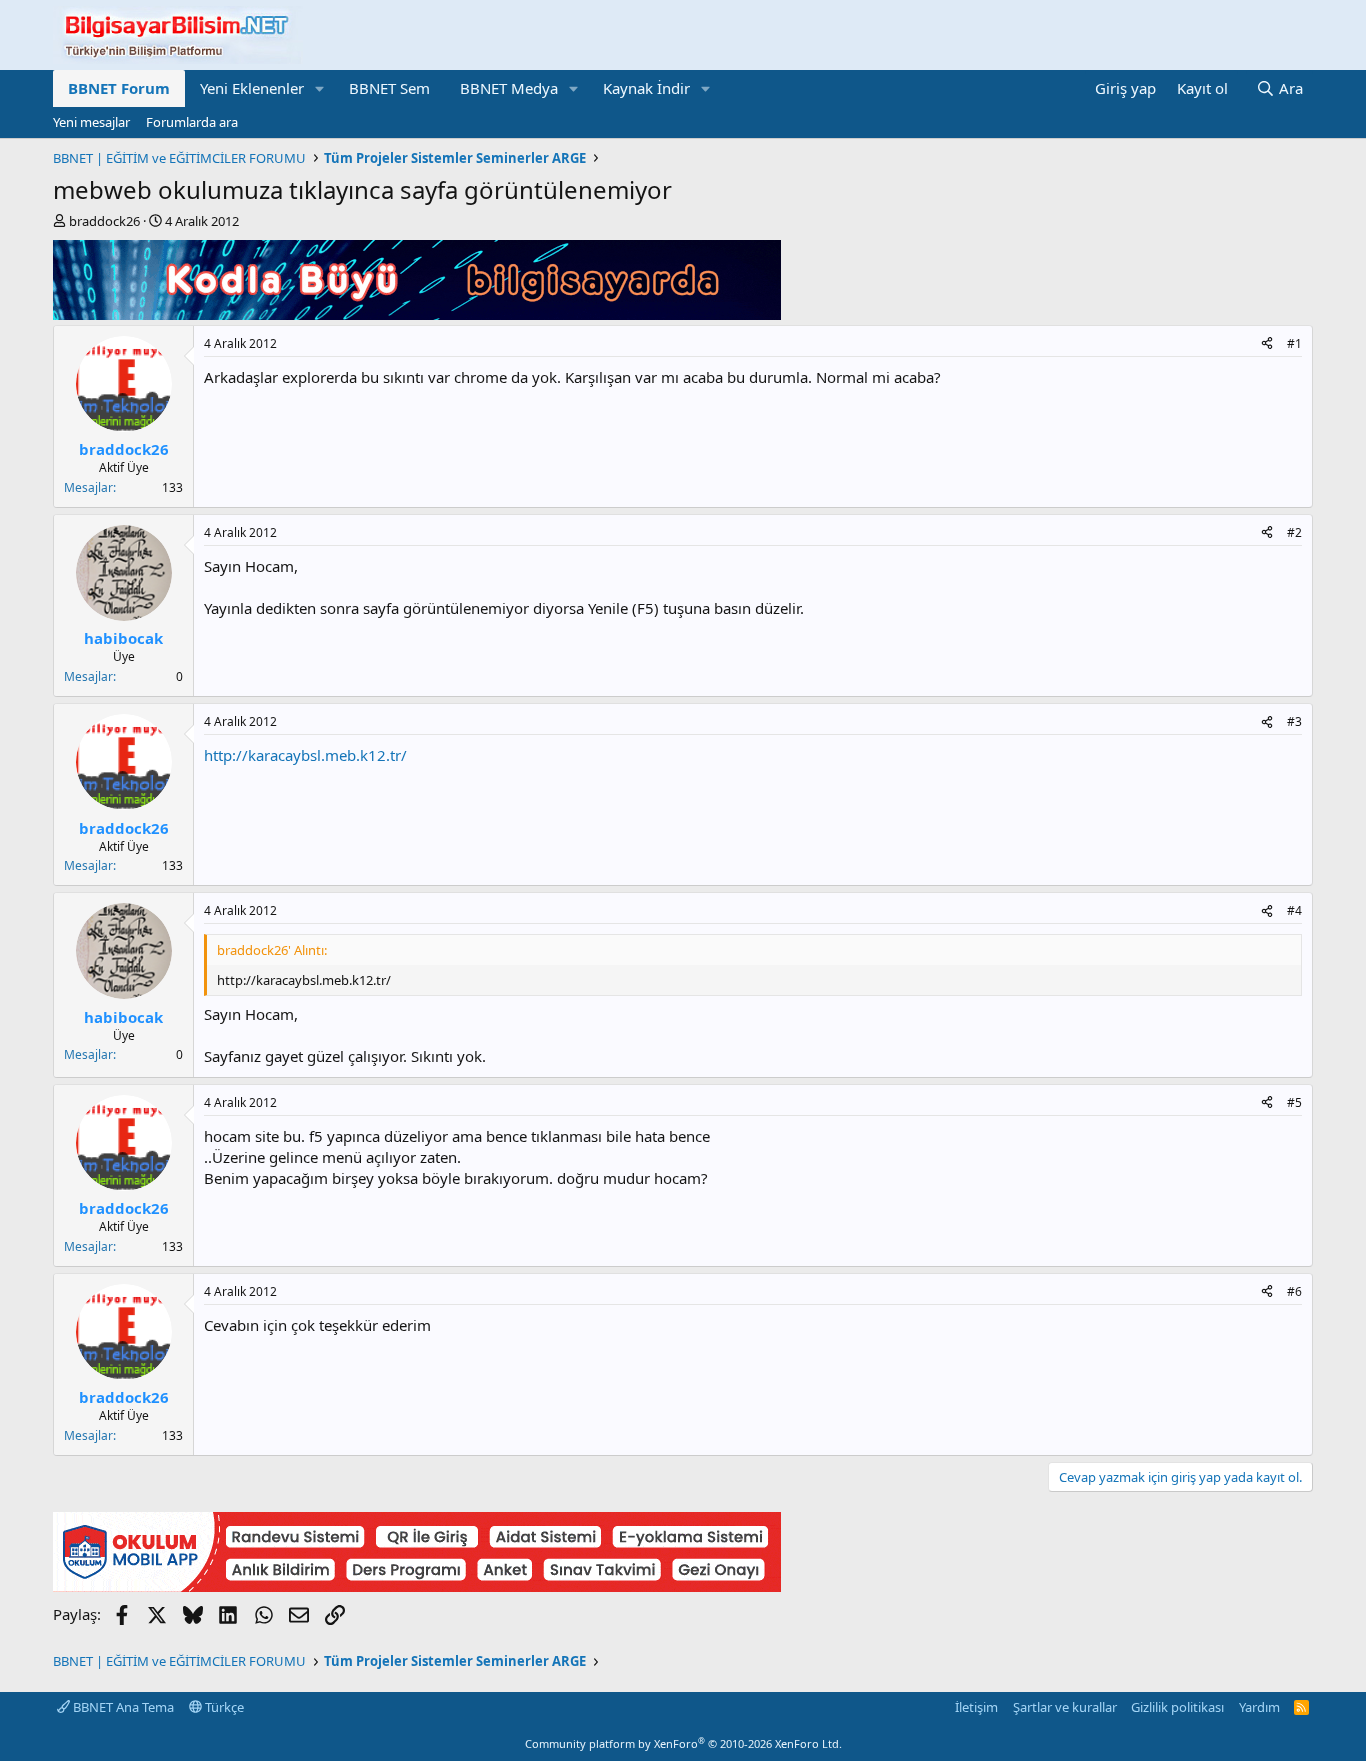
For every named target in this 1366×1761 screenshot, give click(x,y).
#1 (1294, 343)
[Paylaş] (1267, 344)
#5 (1294, 1102)
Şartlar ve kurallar (1065, 1707)
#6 (1294, 1291)
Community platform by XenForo (683, 1743)
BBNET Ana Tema (122, 1707)
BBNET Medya (509, 88)
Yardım (1259, 1707)
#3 (1294, 721)
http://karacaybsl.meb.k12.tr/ (305, 755)
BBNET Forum (119, 88)
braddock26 (104, 221)
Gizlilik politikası (1177, 1707)
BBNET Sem (389, 88)
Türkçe (223, 1707)
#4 (1294, 910)
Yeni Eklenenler (252, 88)
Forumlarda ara (192, 122)
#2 (1294, 532)
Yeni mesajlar (91, 122)
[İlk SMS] (417, 1586)
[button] (320, 88)
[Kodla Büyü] (417, 314)
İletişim (976, 1707)
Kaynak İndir (646, 88)
